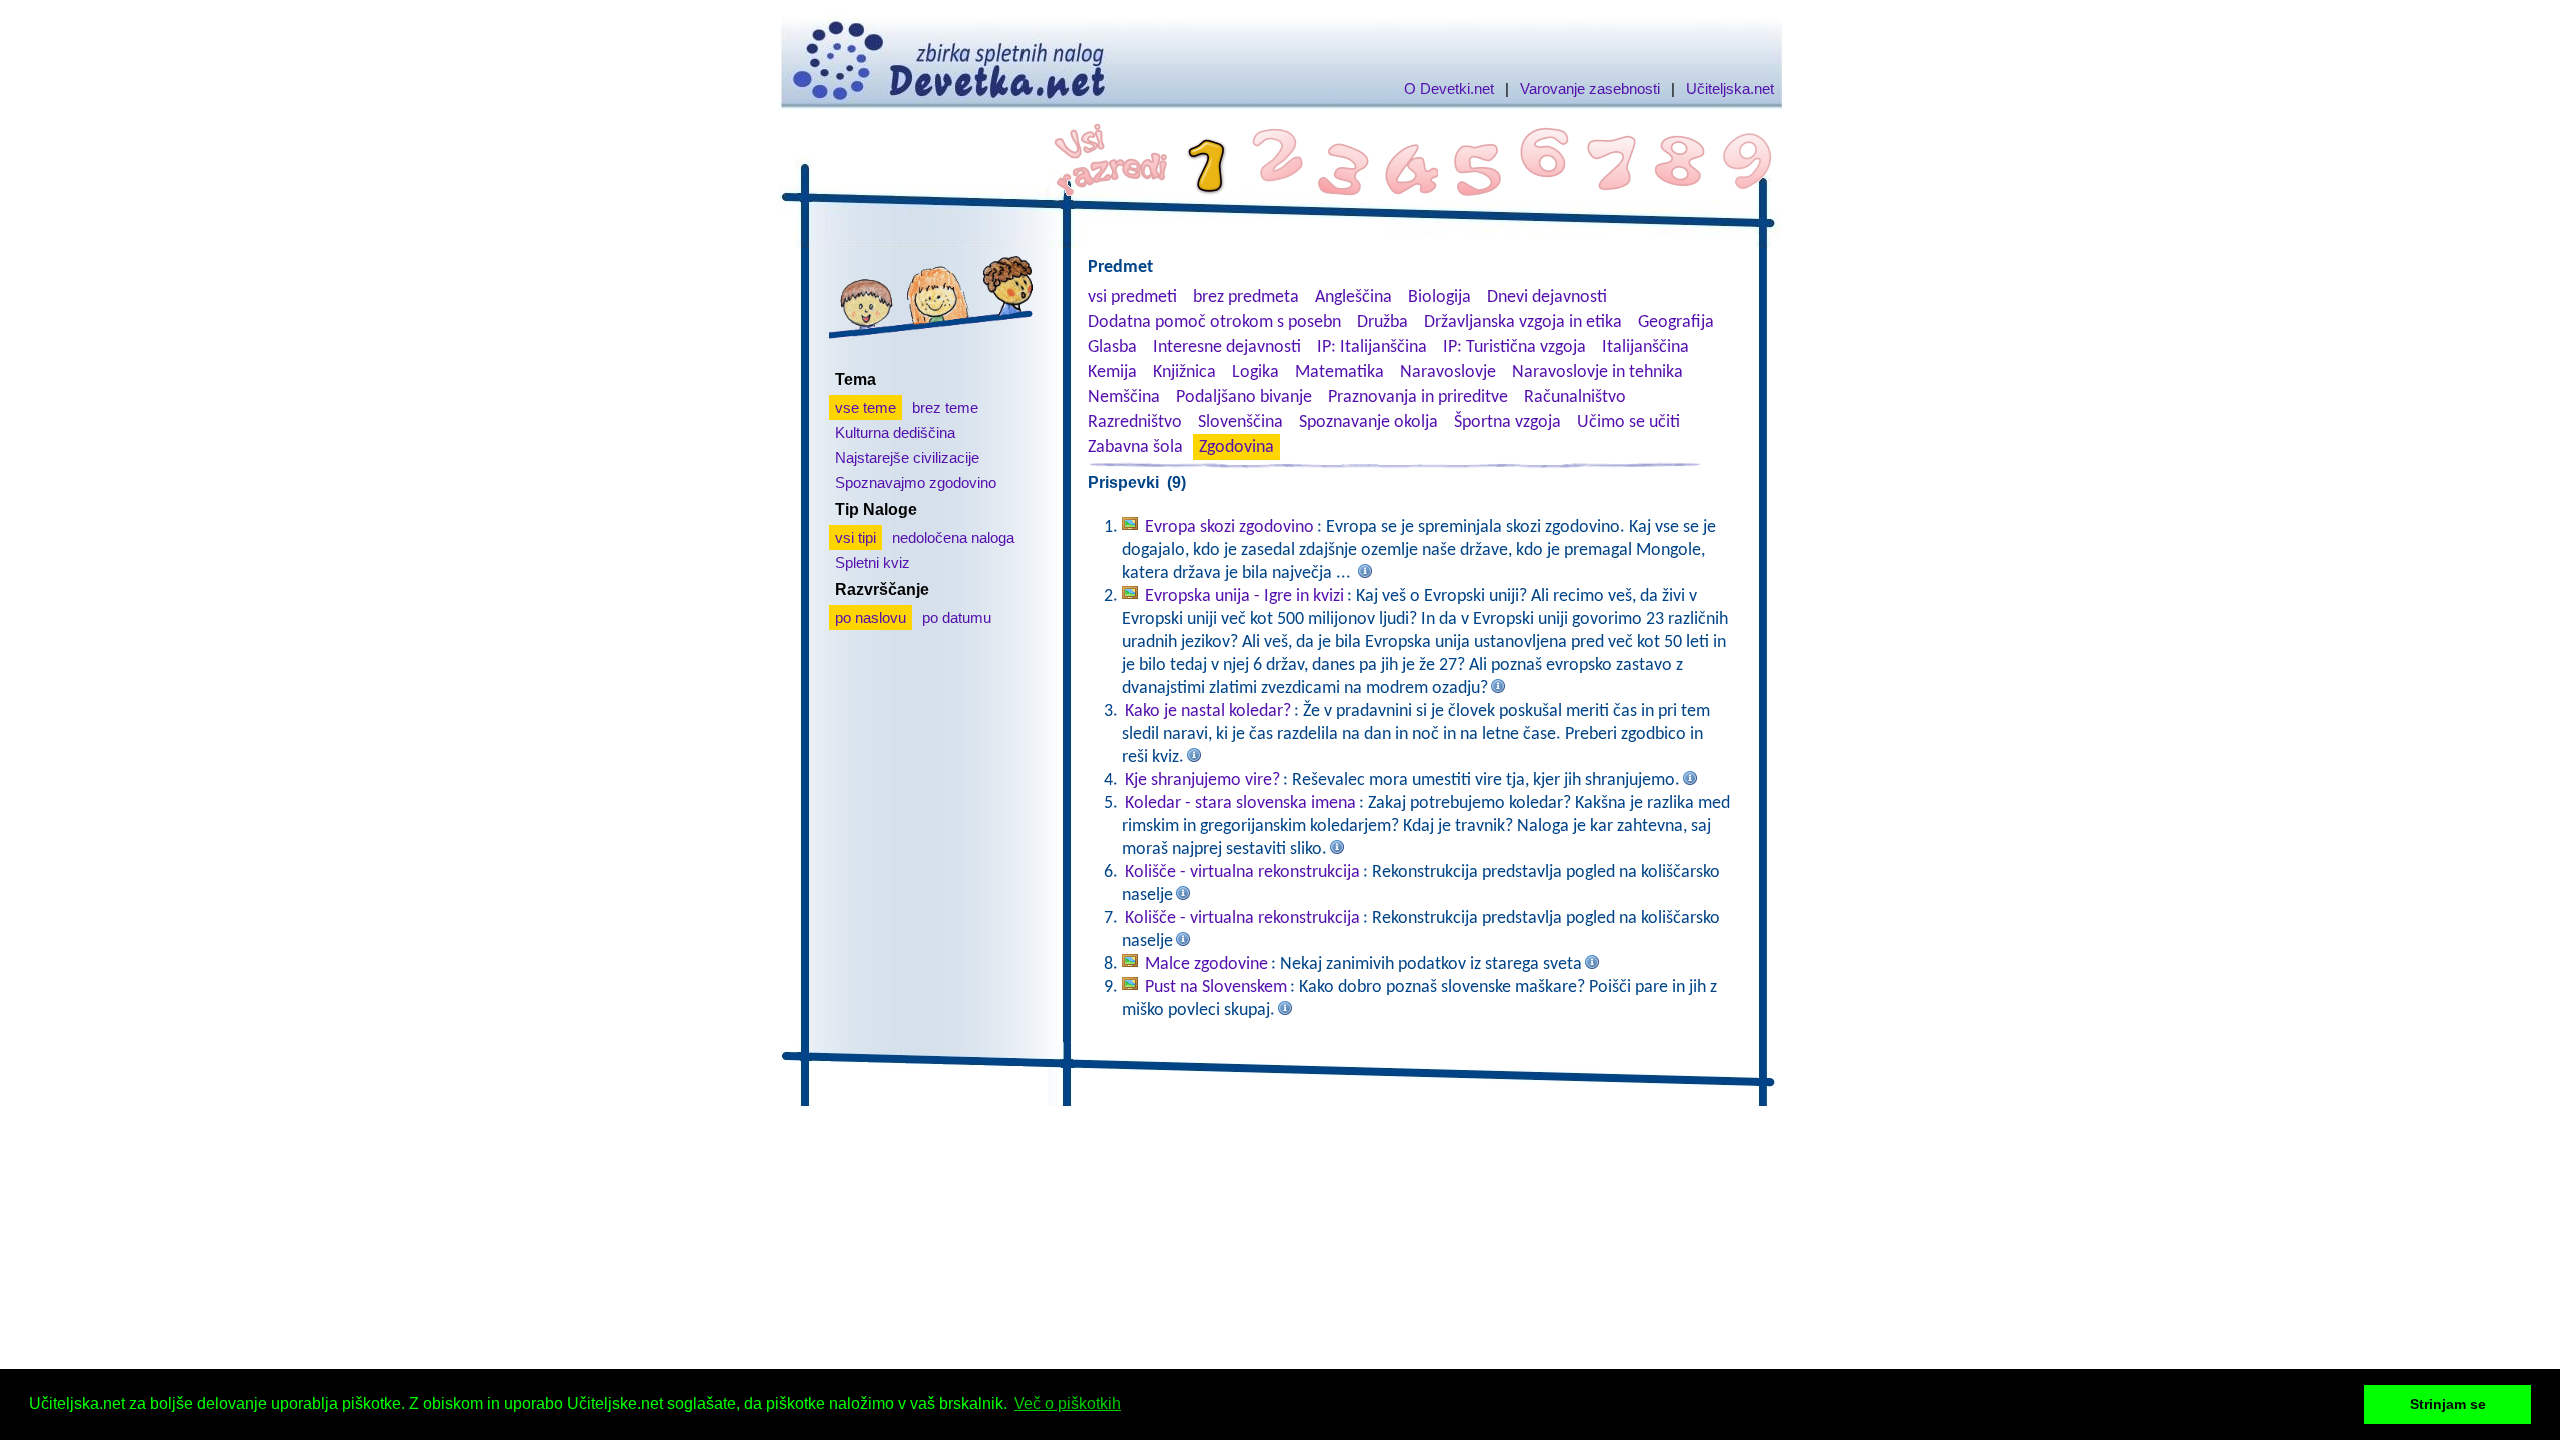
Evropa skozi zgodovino (1229, 527)
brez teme (945, 407)
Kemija (1112, 372)
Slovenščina (1240, 422)
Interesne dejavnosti (1227, 347)
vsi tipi (855, 537)
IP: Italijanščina (1372, 347)
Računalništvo (1575, 397)
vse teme (865, 407)
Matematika (1339, 372)
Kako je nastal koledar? (1208, 711)
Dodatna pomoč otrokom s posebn (1214, 322)
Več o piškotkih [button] (1067, 1403)
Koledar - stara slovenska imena (1240, 803)
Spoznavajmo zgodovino (915, 482)
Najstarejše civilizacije (907, 457)
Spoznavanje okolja (1368, 422)
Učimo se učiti (1628, 422)
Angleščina (1353, 297)
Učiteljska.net (1730, 88)
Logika (1255, 372)
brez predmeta (1246, 297)
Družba (1382, 322)
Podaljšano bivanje (1244, 397)
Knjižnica (1184, 372)
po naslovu (870, 617)
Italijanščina (1645, 347)
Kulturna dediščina (895, 432)
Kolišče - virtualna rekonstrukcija (1242, 872)
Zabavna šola (1135, 447)
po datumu (956, 617)
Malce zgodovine (1206, 964)
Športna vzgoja (1507, 422)
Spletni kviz (872, 562)
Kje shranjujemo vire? (1202, 780)
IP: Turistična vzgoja (1514, 347)
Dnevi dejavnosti (1547, 297)
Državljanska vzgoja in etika (1523, 322)
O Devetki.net (1449, 88)
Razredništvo (1135, 422)
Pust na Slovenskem (1216, 987)
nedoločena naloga (953, 537)
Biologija (1439, 297)
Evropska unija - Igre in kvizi (1244, 596)
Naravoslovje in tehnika (1597, 372)
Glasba (1112, 347)
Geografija (1676, 322)
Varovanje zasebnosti (1590, 88)
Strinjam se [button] (2448, 1404)
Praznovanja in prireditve (1418, 397)
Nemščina (1124, 397)
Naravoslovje (1448, 372)
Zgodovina (1236, 447)
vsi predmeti (1132, 297)
